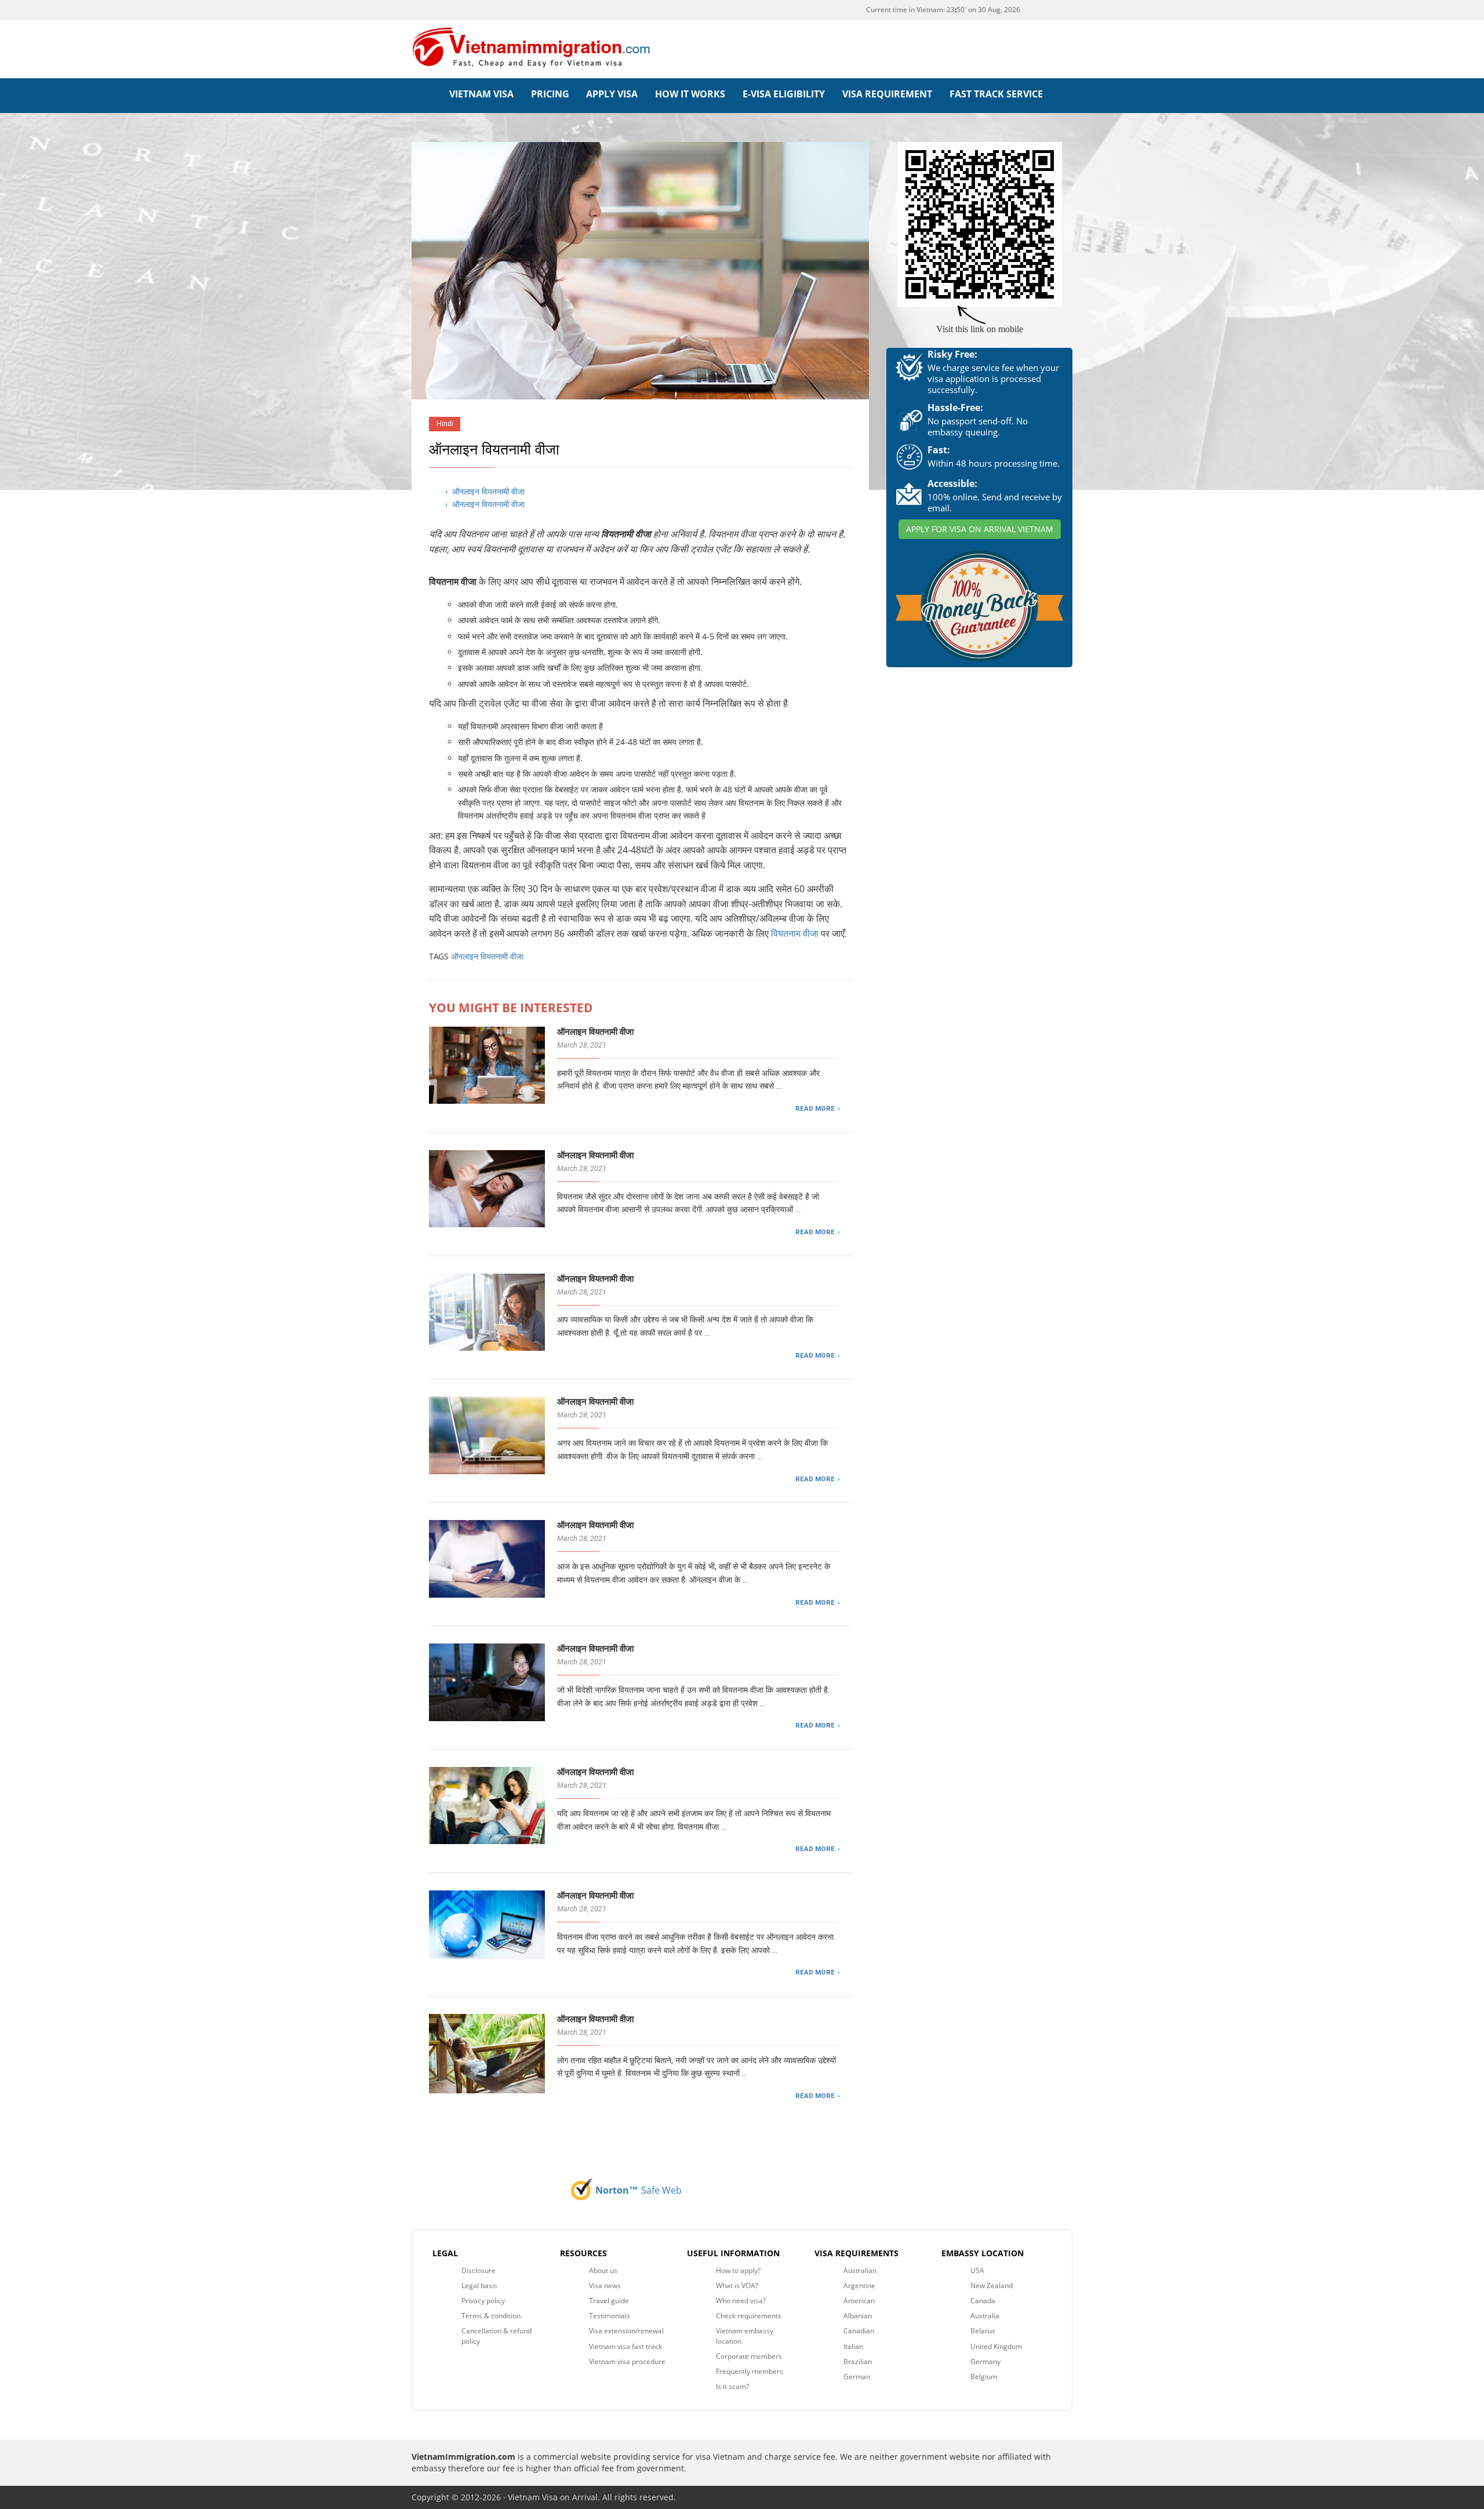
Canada (983, 2301)
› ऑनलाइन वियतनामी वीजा (485, 491)
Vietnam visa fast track (625, 2346)
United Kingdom (996, 2346)
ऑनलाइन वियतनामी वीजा (487, 956)
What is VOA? (737, 2286)
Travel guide (609, 2301)
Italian (853, 2346)
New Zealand (992, 2286)
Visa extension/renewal (626, 2331)
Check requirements (749, 2316)
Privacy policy (483, 2301)
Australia (985, 2316)
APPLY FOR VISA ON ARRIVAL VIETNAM (980, 529)
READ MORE (815, 1108)
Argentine (859, 2286)
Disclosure (479, 2270)
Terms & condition (491, 2316)
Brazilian (858, 2361)
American (859, 2301)
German (857, 2377)
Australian (860, 2270)
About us (603, 2270)
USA (977, 2270)
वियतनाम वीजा (796, 933)
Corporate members (749, 2356)
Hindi (445, 423)
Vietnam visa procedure (627, 2361)
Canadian (859, 2331)
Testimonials (610, 2316)
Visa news (605, 2286)
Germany (985, 2361)
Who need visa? (741, 2301)
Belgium (984, 2377)
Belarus (983, 2331)
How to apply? (738, 2270)
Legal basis (479, 2286)
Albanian (858, 2316)
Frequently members (750, 2371)
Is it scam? (732, 2386)
